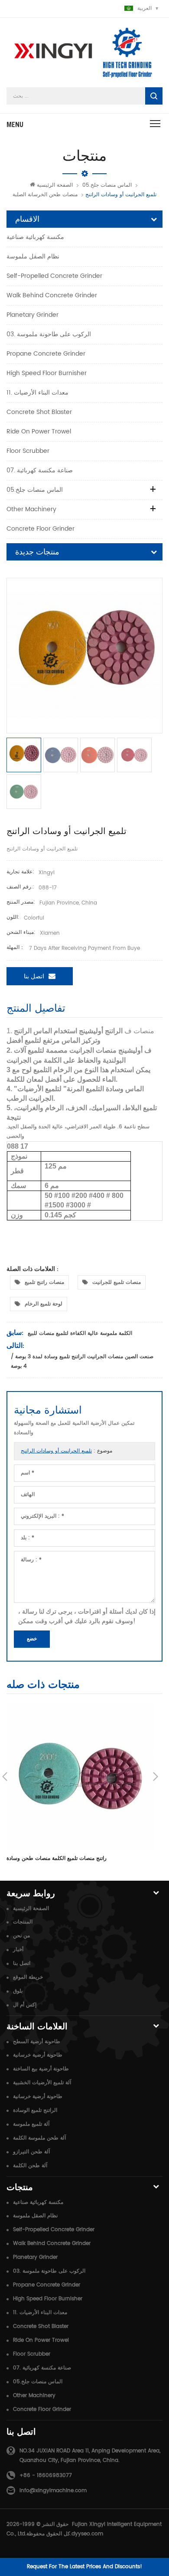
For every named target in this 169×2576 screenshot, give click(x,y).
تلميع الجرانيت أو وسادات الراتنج (56, 1451)
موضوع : (67, 1451)
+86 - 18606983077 (46, 2476)
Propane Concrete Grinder (46, 354)
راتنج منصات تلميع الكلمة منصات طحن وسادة (57, 1858)
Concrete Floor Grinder (41, 529)
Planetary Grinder (32, 315)
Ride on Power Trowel (39, 431)
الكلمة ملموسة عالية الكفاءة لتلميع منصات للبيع (80, 1333)
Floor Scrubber (28, 451)
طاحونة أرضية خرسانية (38, 2055)
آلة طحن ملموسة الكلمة (39, 2138)
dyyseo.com (87, 2534)
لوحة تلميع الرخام (44, 1304)
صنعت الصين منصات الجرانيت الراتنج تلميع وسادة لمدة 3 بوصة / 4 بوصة (82, 1361)
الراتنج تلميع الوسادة (35, 2110)
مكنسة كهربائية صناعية (35, 237)
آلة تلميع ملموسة (31, 2124)
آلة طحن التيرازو (31, 2152)
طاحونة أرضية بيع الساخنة (41, 2069)
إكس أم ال (25, 2005)
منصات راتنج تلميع (44, 1282)
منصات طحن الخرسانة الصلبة (45, 195)
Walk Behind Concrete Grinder (52, 295)
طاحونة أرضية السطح (37, 2042)
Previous (5, 1777)
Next (156, 1777)
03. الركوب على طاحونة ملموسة (49, 334)
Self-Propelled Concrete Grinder (54, 276)
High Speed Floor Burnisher (47, 373)
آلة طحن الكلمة (30, 2166)
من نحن (21, 1936)
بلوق (18, 1991)
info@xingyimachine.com (53, 2491)
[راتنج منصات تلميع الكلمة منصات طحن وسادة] (80, 1776)
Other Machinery (31, 509)
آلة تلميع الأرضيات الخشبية (42, 2083)
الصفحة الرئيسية (55, 185)
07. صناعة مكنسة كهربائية (40, 470)
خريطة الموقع (28, 1977)
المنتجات (23, 1922)
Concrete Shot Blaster (39, 412)
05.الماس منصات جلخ (107, 185)
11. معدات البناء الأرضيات (37, 393)
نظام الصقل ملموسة (33, 256)
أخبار (18, 1950)
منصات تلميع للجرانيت (117, 1282)
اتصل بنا (34, 976)
